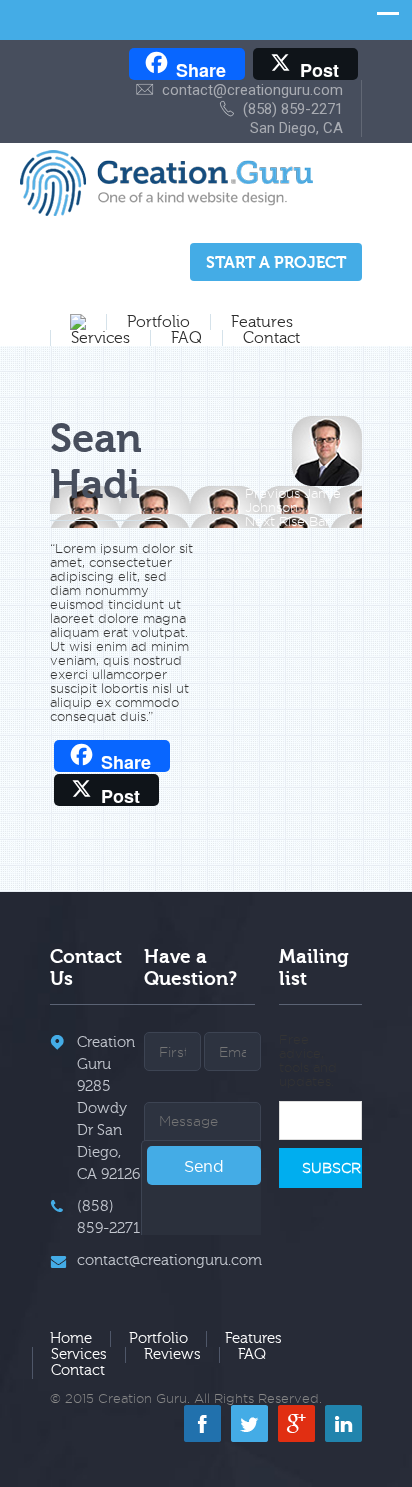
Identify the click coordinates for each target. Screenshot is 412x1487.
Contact (271, 338)
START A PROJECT (276, 263)
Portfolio (158, 322)
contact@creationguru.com (252, 90)
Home (71, 1338)
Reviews (172, 1354)
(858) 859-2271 (293, 109)
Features (262, 322)
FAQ (186, 338)
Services (100, 338)
